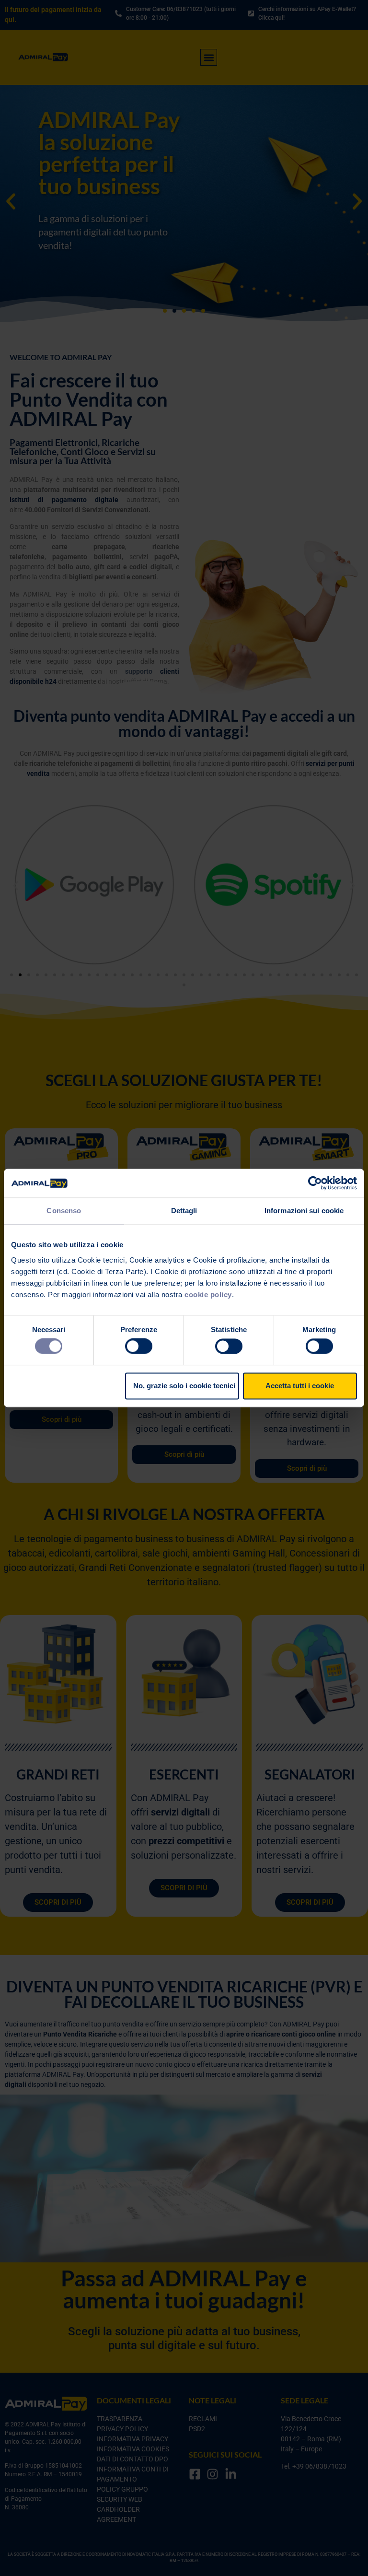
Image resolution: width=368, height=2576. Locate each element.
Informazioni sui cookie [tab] (304, 1211)
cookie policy (208, 1294)
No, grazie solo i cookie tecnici (184, 1386)
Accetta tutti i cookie (300, 1386)
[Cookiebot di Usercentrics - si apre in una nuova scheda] (315, 1183)
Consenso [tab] (64, 1211)
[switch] (139, 1347)
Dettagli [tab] (184, 1211)
